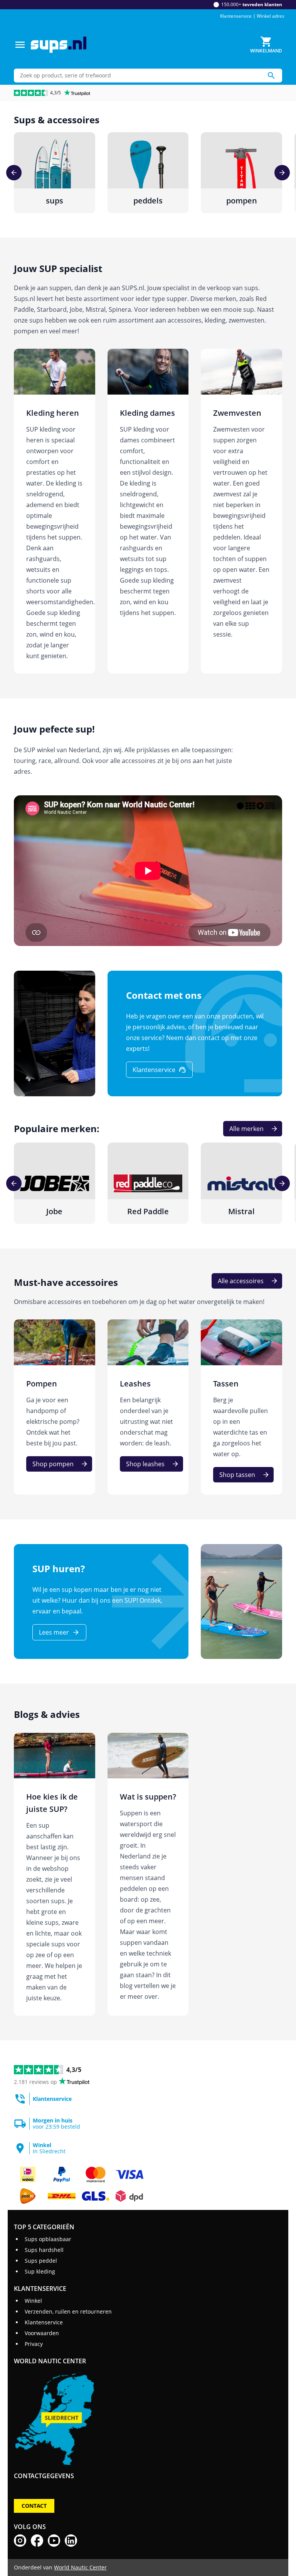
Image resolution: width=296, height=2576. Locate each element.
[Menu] (20, 45)
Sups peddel (41, 2261)
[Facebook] (37, 2541)
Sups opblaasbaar (48, 2239)
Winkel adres (271, 16)
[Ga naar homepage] (59, 45)
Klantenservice (236, 16)
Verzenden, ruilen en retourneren (68, 2311)
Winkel (33, 2301)
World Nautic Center (80, 2567)
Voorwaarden (42, 2333)
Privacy (34, 2344)
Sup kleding (40, 2271)
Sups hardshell (44, 2250)
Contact (34, 2506)
